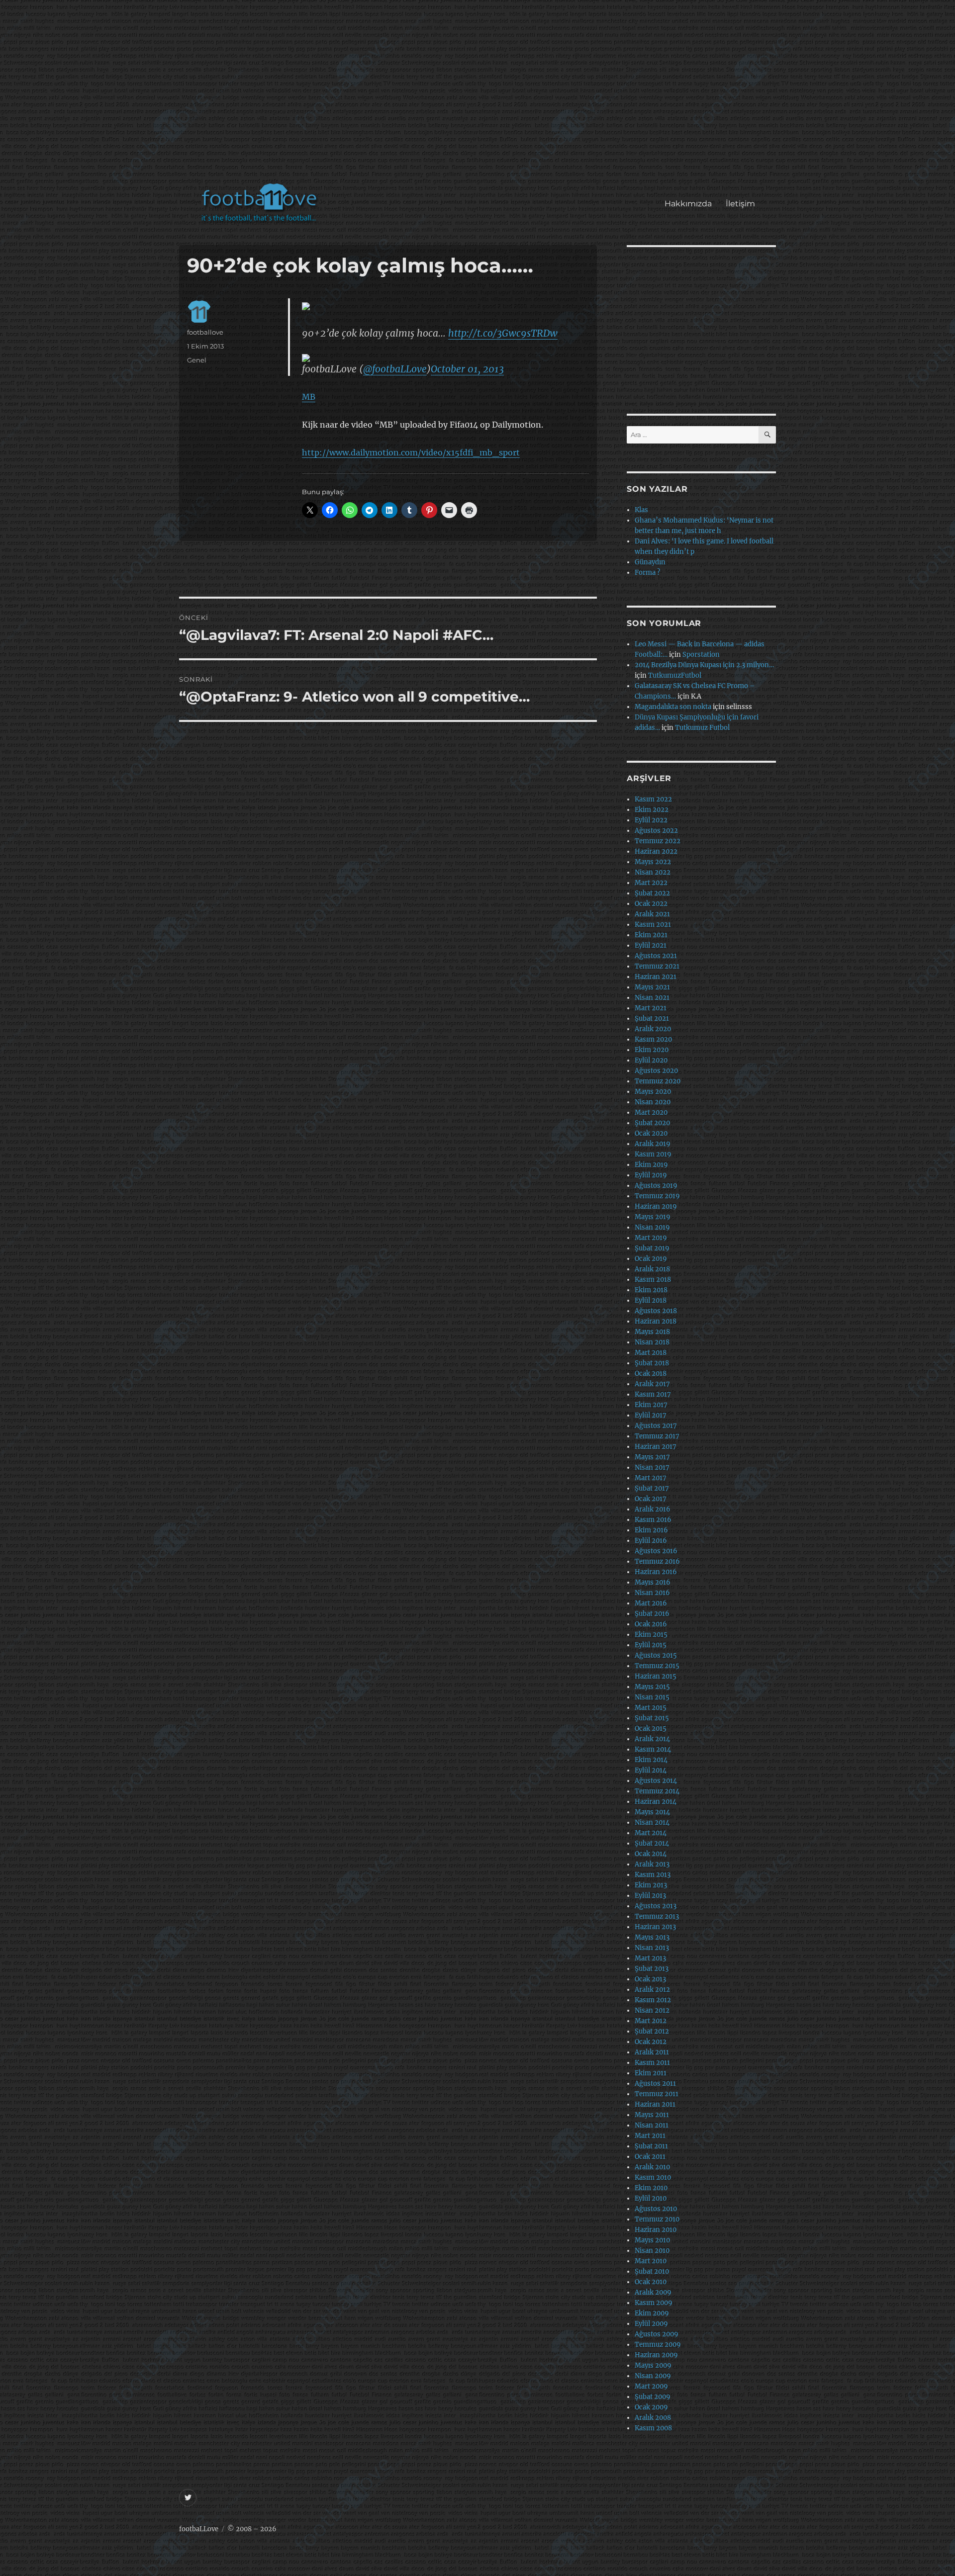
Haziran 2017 (656, 1447)
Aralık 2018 (652, 1269)
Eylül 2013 (650, 1896)
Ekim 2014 (651, 1760)
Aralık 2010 (652, 2167)
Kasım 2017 (653, 1394)
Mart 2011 (650, 2136)
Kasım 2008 (653, 2428)
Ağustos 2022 (656, 831)
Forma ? (647, 573)
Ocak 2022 (651, 904)
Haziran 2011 (655, 2104)
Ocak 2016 (651, 1624)
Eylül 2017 (651, 1415)
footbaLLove (199, 2529)
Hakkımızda (688, 204)
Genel (197, 360)
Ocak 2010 (651, 2282)
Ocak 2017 (651, 1499)
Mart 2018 (651, 1353)
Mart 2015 (651, 1708)
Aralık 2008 (653, 2418)
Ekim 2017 (651, 1405)
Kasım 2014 (653, 1749)
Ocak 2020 (651, 1133)
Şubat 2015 (652, 1718)
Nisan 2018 (652, 1342)
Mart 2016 (651, 1603)
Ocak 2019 (651, 1259)
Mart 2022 (651, 883)
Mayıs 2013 (652, 1937)
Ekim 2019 (651, 1165)
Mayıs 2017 (652, 1457)
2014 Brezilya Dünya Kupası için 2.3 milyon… (704, 665)
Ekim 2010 (651, 2188)
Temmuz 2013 (657, 1916)
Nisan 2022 (653, 872)
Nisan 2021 (652, 998)
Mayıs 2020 (653, 1092)
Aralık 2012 (652, 1990)
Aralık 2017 (652, 1384)
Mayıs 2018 (652, 1332)
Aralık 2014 (652, 1739)
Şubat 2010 (652, 2271)
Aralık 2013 (652, 1864)
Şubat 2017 (652, 1488)
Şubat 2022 (652, 893)
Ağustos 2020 (656, 1071)
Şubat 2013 (652, 1969)
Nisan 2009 (653, 2376)
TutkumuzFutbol (675, 675)
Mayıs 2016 (653, 1582)
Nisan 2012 (652, 2010)
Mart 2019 (651, 1238)
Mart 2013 (650, 1958)
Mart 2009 (651, 2386)
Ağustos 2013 (656, 1906)
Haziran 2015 (656, 1676)
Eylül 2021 (651, 945)
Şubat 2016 (652, 1614)
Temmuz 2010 (657, 2219)
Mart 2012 (651, 2021)
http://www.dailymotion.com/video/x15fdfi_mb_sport (411, 452)
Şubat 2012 (652, 2031)
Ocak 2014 (651, 1854)
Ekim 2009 (652, 2313)
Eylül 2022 (651, 820)
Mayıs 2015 (652, 1687)
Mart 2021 (651, 1008)
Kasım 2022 (653, 799)
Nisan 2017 (652, 1467)
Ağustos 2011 (655, 2084)
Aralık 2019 (653, 1144)
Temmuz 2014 (657, 1791)
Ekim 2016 (651, 1530)
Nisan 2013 (652, 1948)
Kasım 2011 (652, 2063)
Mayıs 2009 (653, 2365)
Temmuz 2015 (657, 1666)
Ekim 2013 (651, 1885)
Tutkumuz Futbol (702, 728)
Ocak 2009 (651, 2407)
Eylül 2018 (651, 1300)
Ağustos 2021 (656, 956)
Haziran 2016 (656, 1572)
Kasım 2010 (653, 2177)
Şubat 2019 (652, 1248)
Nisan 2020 (653, 1102)
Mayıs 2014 (652, 1812)
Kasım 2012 (653, 2000)
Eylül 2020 (651, 1060)
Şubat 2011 (651, 2146)
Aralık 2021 (652, 914)
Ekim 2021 (651, 935)
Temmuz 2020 (658, 1081)
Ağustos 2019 (656, 1186)
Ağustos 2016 (656, 1551)
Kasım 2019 (653, 1154)
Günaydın (650, 562)
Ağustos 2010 (656, 2209)
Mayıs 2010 (652, 2240)
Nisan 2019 (652, 1227)
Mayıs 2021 (652, 987)
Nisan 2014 (652, 1822)
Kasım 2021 (653, 925)
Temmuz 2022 (658, 841)
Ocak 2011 (650, 2157)
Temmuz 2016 (657, 1561)
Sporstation (701, 655)
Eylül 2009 (651, 2324)
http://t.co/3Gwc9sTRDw (503, 333)
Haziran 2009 (656, 2355)
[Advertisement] (480, 96)
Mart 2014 (651, 1833)
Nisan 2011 (652, 2125)
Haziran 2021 (656, 977)
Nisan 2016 (652, 1593)
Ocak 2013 (650, 1979)
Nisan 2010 (652, 2251)
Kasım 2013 (653, 1875)
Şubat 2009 (653, 2397)
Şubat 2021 (652, 1019)
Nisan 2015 (652, 1697)
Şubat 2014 (652, 1843)
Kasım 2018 (653, 1280)
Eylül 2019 (651, 1175)
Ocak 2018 (651, 1374)
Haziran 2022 (656, 851)
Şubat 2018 (652, 1363)
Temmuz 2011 (657, 2094)
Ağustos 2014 (656, 1781)
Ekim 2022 (652, 810)
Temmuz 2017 (657, 1436)
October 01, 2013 (467, 369)
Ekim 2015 (651, 1635)
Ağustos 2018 (656, 1311)
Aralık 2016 (653, 1509)
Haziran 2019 (656, 1206)
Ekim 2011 (651, 2073)
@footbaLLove (395, 369)
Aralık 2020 (653, 1029)
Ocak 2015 (651, 1729)
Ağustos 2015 (656, 1655)
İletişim (740, 204)
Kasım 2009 (654, 2303)
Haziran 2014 (656, 1802)
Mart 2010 (651, 2261)
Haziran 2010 (656, 2230)
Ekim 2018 (651, 1290)
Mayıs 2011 (652, 2115)
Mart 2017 (651, 1478)
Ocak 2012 (651, 2042)
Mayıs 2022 (653, 862)
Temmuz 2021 (657, 966)
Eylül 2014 (651, 1770)
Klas (641, 510)
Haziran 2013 (655, 1927)
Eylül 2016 (651, 1541)
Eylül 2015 (651, 1645)
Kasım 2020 (653, 1039)
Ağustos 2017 (656, 1426)
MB (309, 397)
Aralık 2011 (652, 2052)
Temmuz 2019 (657, 1196)
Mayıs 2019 (653, 1217)
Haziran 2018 (656, 1321)
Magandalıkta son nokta (673, 707)
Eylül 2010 (651, 2198)
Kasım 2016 (653, 1520)
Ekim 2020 (652, 1050)
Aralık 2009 (653, 2292)
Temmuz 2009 (658, 2345)
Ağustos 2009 (657, 2334)
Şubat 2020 (652, 1123)
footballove (205, 332)
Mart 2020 (651, 1112)
